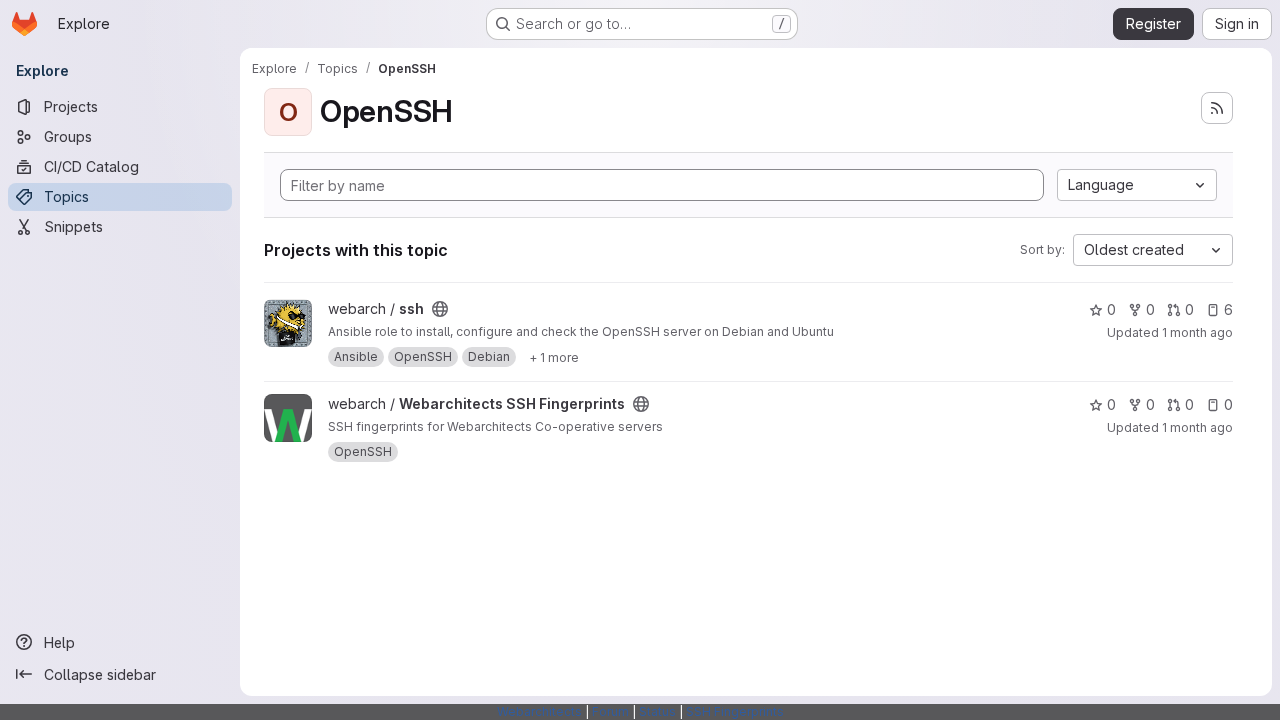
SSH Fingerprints (735, 711)
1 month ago (1197, 332)
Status (657, 711)
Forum (610, 711)
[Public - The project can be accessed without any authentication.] (440, 309)
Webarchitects (539, 711)
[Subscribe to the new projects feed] (1217, 108)
